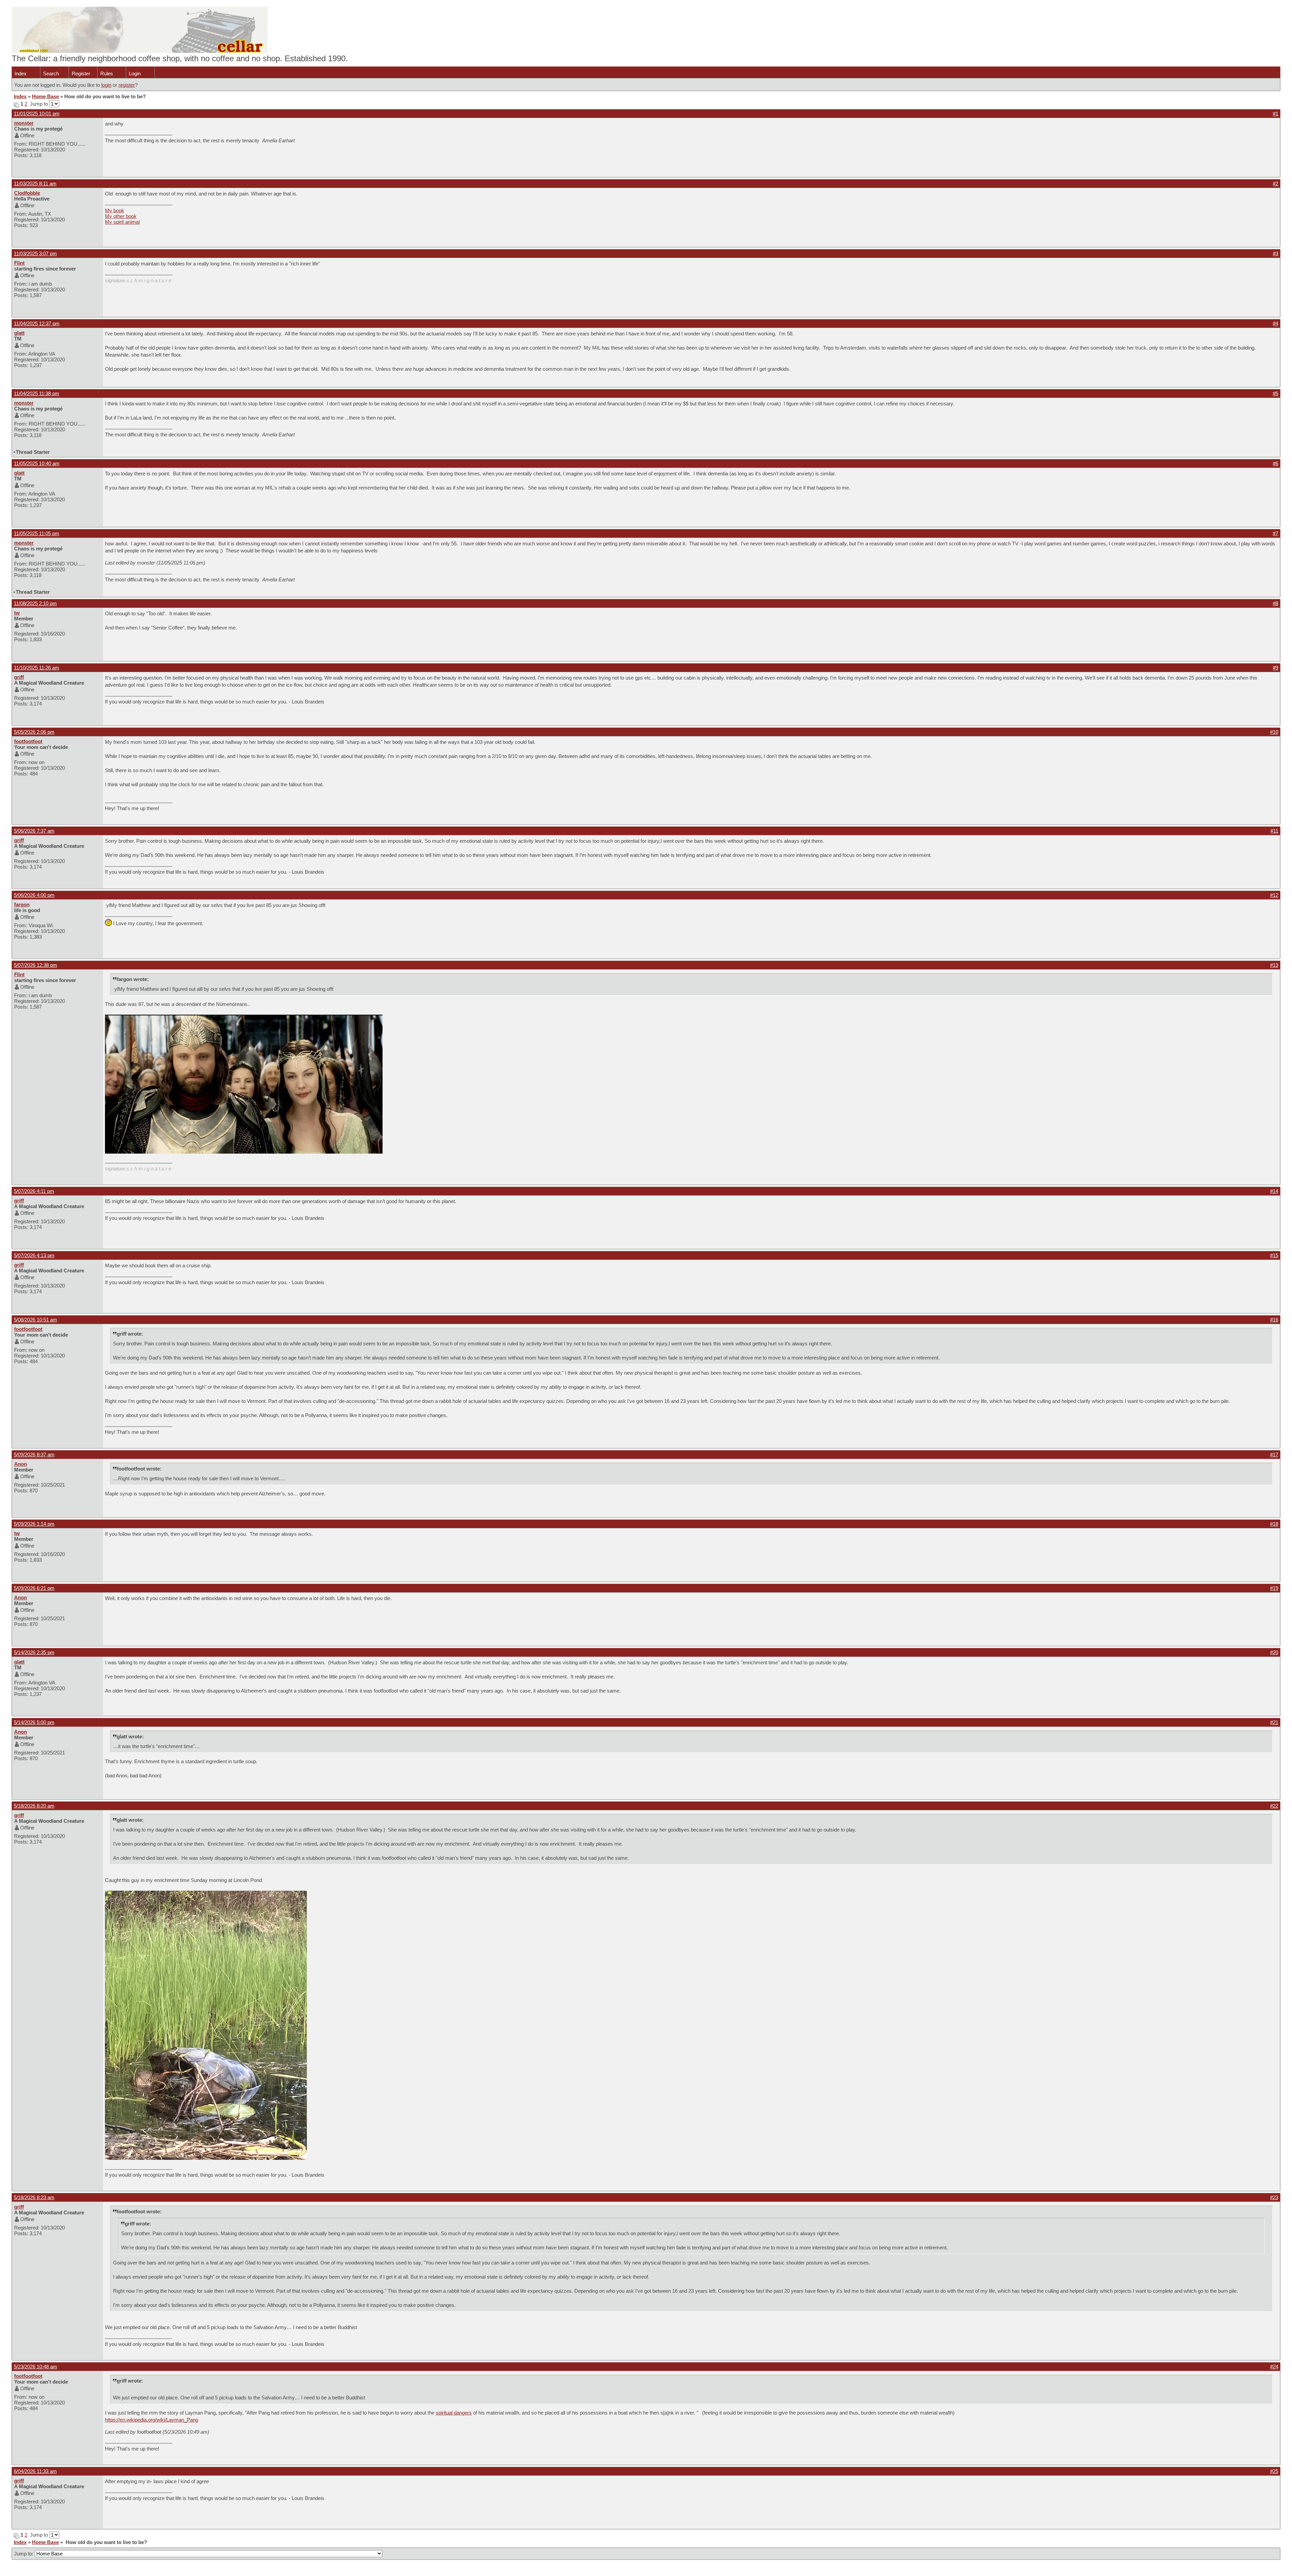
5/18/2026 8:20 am (34, 1806)
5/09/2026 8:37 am (34, 1455)
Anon (21, 1464)
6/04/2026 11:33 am (35, 2471)
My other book (121, 216)
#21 (1274, 1722)
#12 (1274, 895)
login (106, 85)
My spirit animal (122, 222)
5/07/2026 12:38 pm (35, 965)
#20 (1274, 1652)
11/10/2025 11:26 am (37, 668)
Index (21, 74)
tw (17, 613)
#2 (1276, 184)
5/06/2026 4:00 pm (34, 895)
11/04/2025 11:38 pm (37, 393)
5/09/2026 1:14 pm (34, 1524)
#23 (1274, 2197)
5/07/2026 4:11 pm (34, 1191)
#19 (1274, 1588)
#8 (1276, 603)
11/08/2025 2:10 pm (35, 603)
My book (115, 210)
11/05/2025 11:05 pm (37, 533)
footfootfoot (28, 741)
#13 (1274, 965)
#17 (1274, 1455)
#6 (1276, 463)
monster (24, 123)
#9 (1276, 668)
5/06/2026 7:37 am (34, 831)
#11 (1274, 831)
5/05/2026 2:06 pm (34, 732)
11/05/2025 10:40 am (37, 463)
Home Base (45, 96)
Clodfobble (27, 193)
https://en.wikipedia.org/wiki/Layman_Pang (152, 2420)
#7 (1276, 533)
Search (51, 74)
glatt (19, 333)
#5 (1276, 393)
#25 (1274, 2471)
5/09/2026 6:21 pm (34, 1588)
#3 (1276, 253)
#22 (1274, 1806)
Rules (107, 74)
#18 (1274, 1524)
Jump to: (24, 2554)
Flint (19, 263)
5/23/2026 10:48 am (35, 2367)
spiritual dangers (454, 2413)
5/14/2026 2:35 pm (34, 1652)
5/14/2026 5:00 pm (34, 1722)
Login (135, 74)
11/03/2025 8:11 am (35, 184)
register (127, 85)
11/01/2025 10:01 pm (37, 114)
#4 (1276, 323)
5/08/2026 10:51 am (35, 1320)
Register (81, 74)
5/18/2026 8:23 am (34, 2197)
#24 (1274, 2367)
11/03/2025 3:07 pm (35, 253)
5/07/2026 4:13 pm (34, 1255)
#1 (1276, 114)
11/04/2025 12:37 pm (37, 323)
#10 (1274, 732)
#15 (1274, 1255)
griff (19, 677)
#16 (1274, 1320)
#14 (1274, 1191)
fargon (22, 904)
